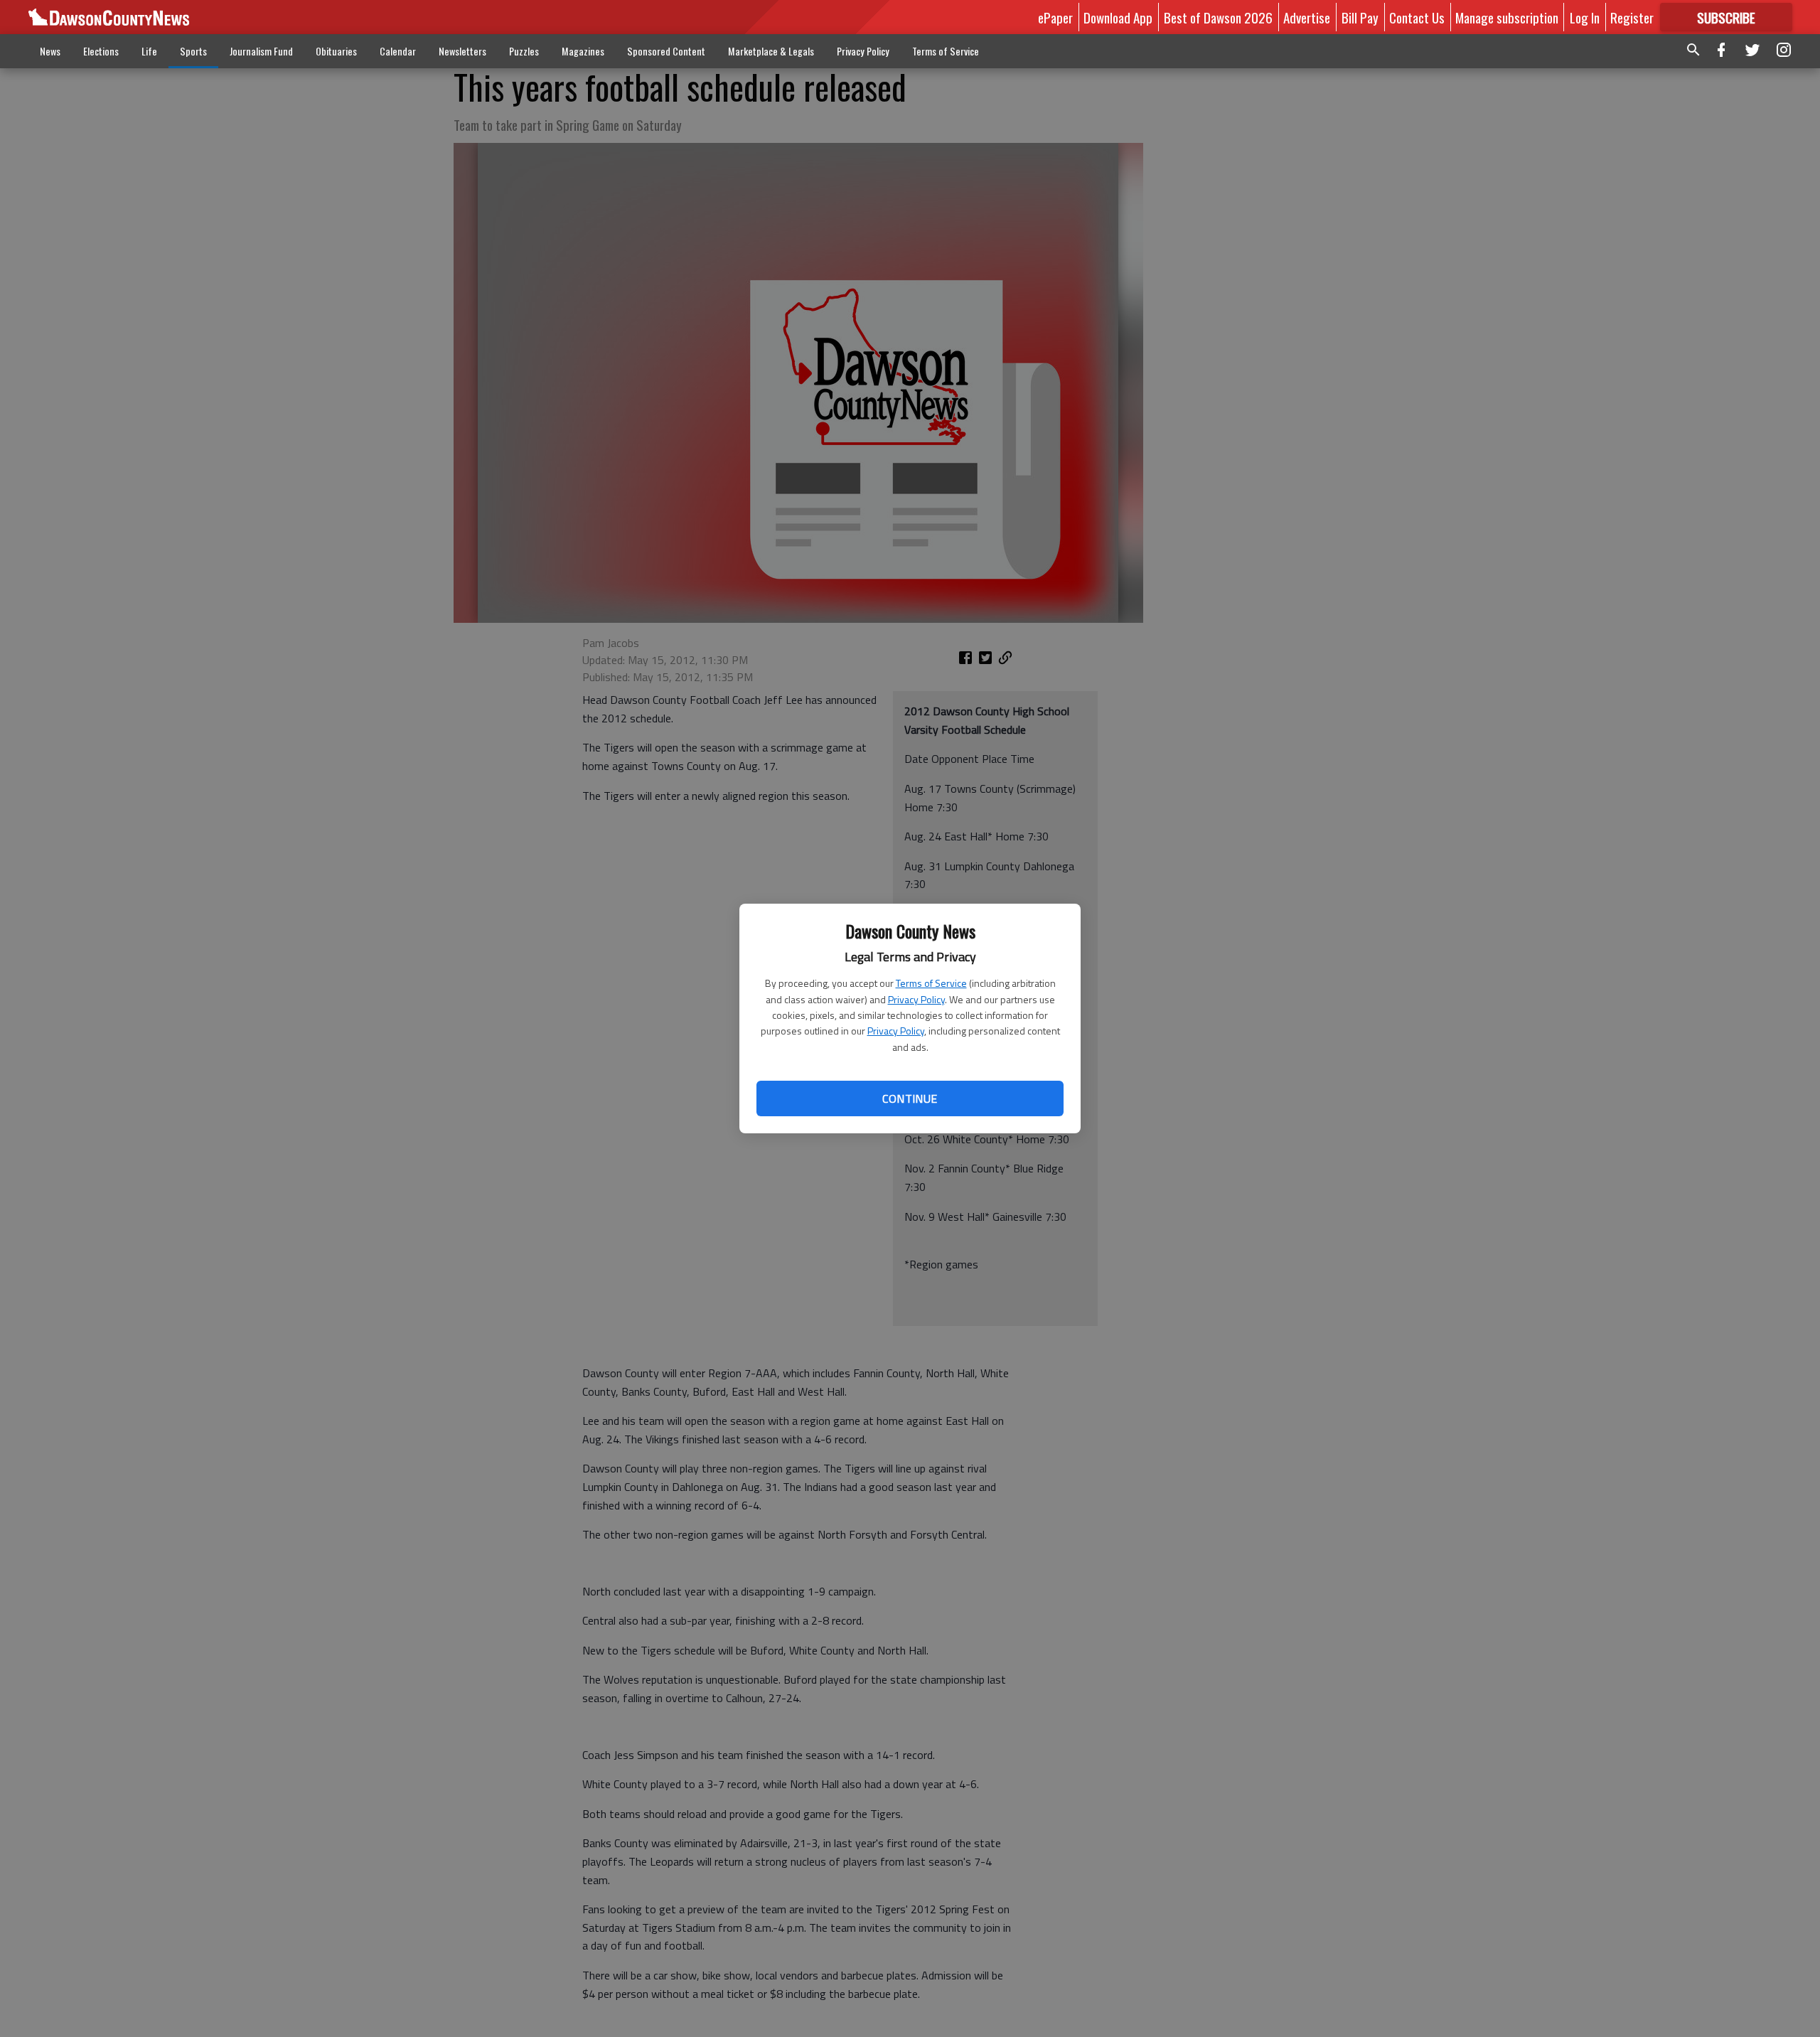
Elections (101, 51)
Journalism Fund (261, 51)
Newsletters (462, 51)
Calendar (398, 51)
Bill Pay (1360, 17)
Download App (1118, 17)
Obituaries (336, 51)
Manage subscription (1507, 17)
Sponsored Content (666, 51)
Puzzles (524, 51)
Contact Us (1417, 17)
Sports (193, 51)
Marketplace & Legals (771, 51)
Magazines (583, 51)
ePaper (1055, 17)
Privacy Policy (916, 999)
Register (1632, 17)
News (50, 51)
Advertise (1307, 17)
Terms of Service (931, 983)
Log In (1585, 17)
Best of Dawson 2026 (1218, 17)
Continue (910, 1098)
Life (149, 51)
